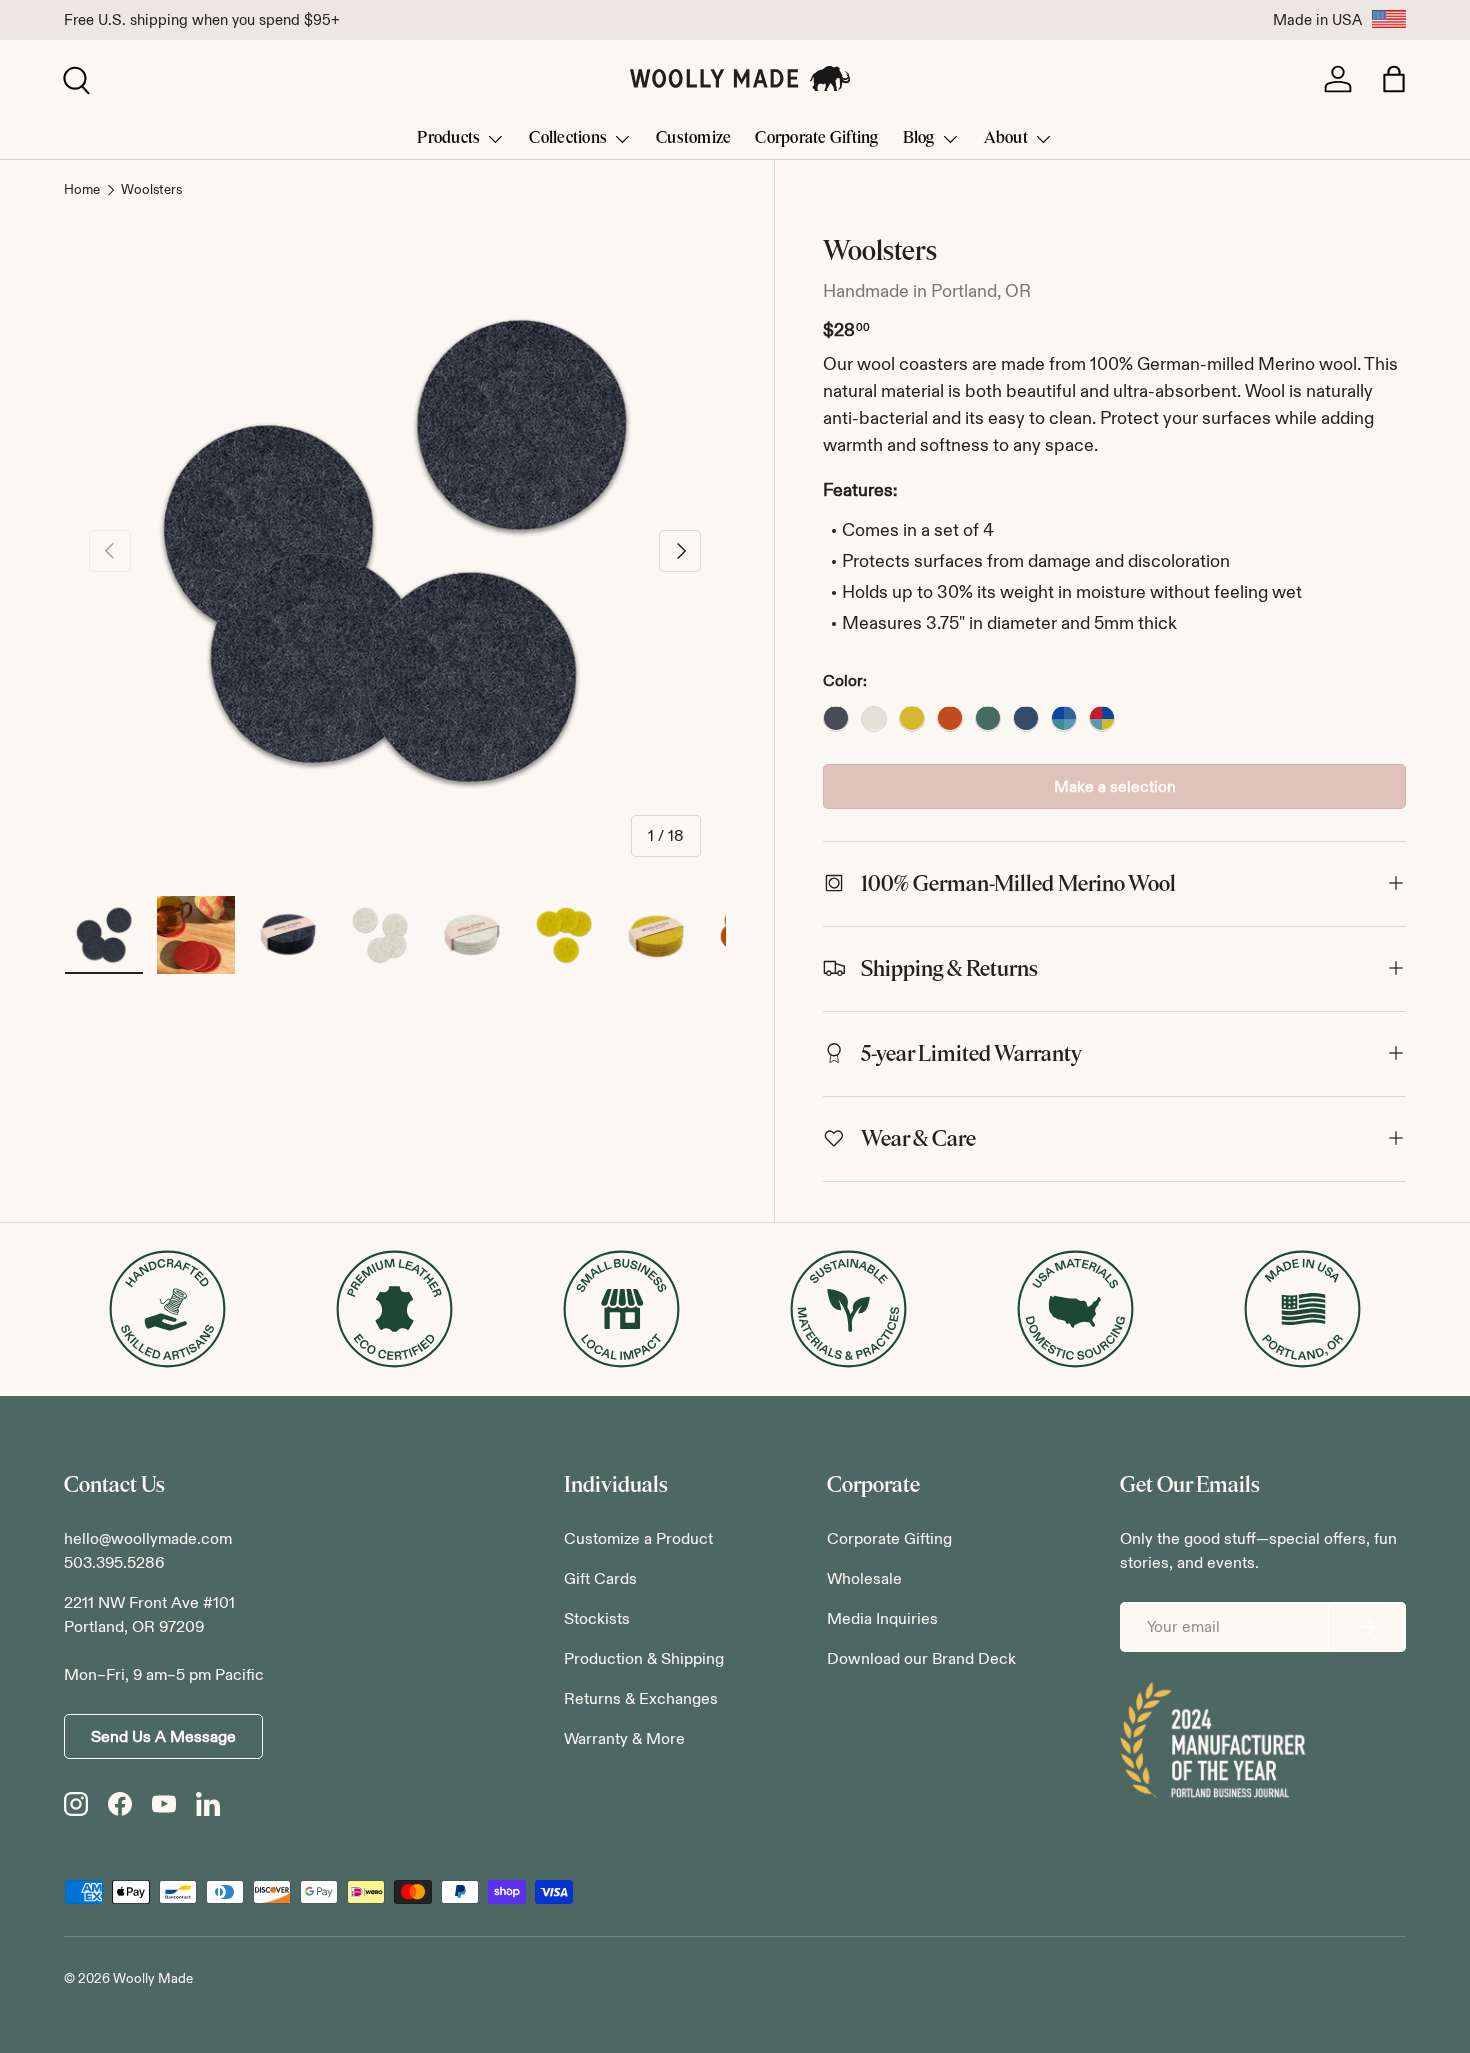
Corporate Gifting (816, 137)
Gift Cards (600, 1578)
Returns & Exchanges (641, 1698)
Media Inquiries (882, 1618)
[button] (1394, 79)
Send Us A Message (163, 1736)
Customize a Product (638, 1538)
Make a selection (1115, 785)
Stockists (597, 1618)
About (1006, 137)
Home (82, 190)
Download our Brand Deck (921, 1658)
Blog (919, 137)
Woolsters (151, 190)
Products (448, 137)
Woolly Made (153, 1978)
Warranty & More (624, 1738)
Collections (568, 137)
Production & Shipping (644, 1658)
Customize (693, 137)
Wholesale (864, 1578)
